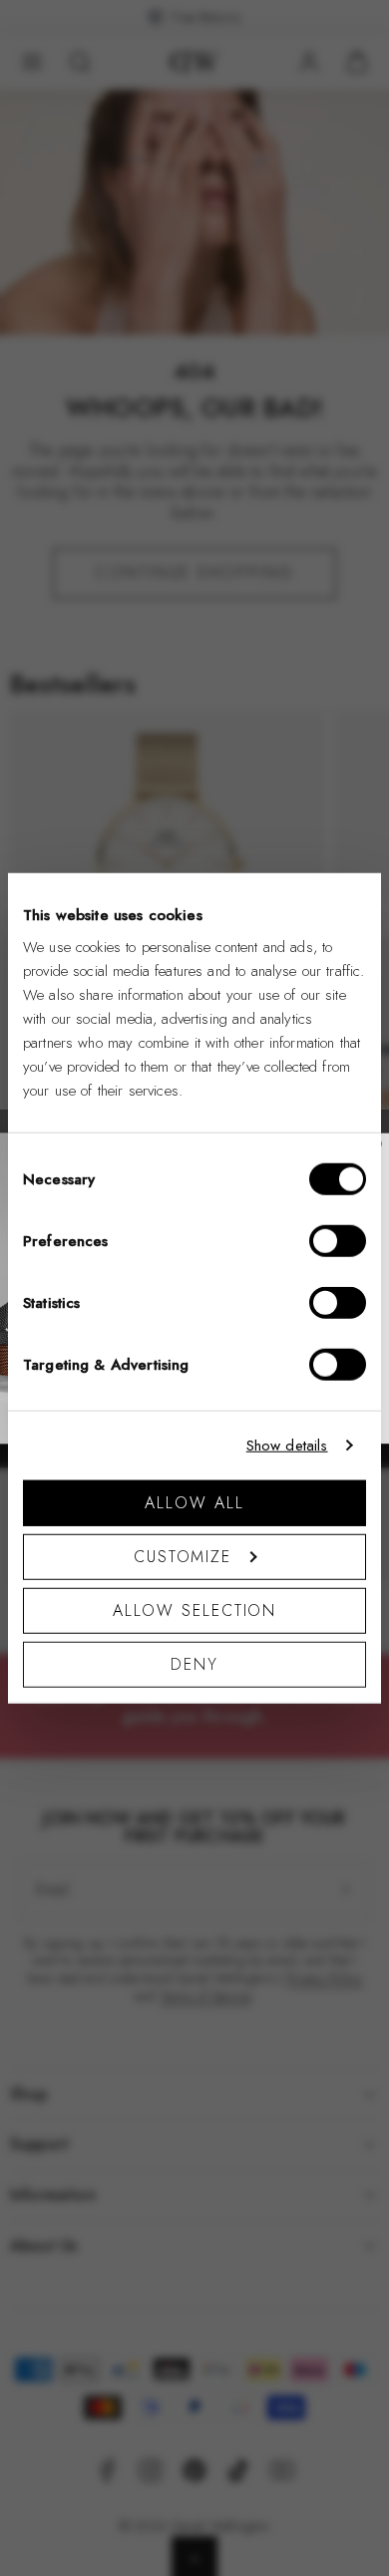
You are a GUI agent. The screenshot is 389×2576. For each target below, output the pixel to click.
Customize (183, 1556)
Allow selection (195, 1610)
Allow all (194, 1502)
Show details (287, 1446)
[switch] (338, 1240)
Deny (194, 1663)
